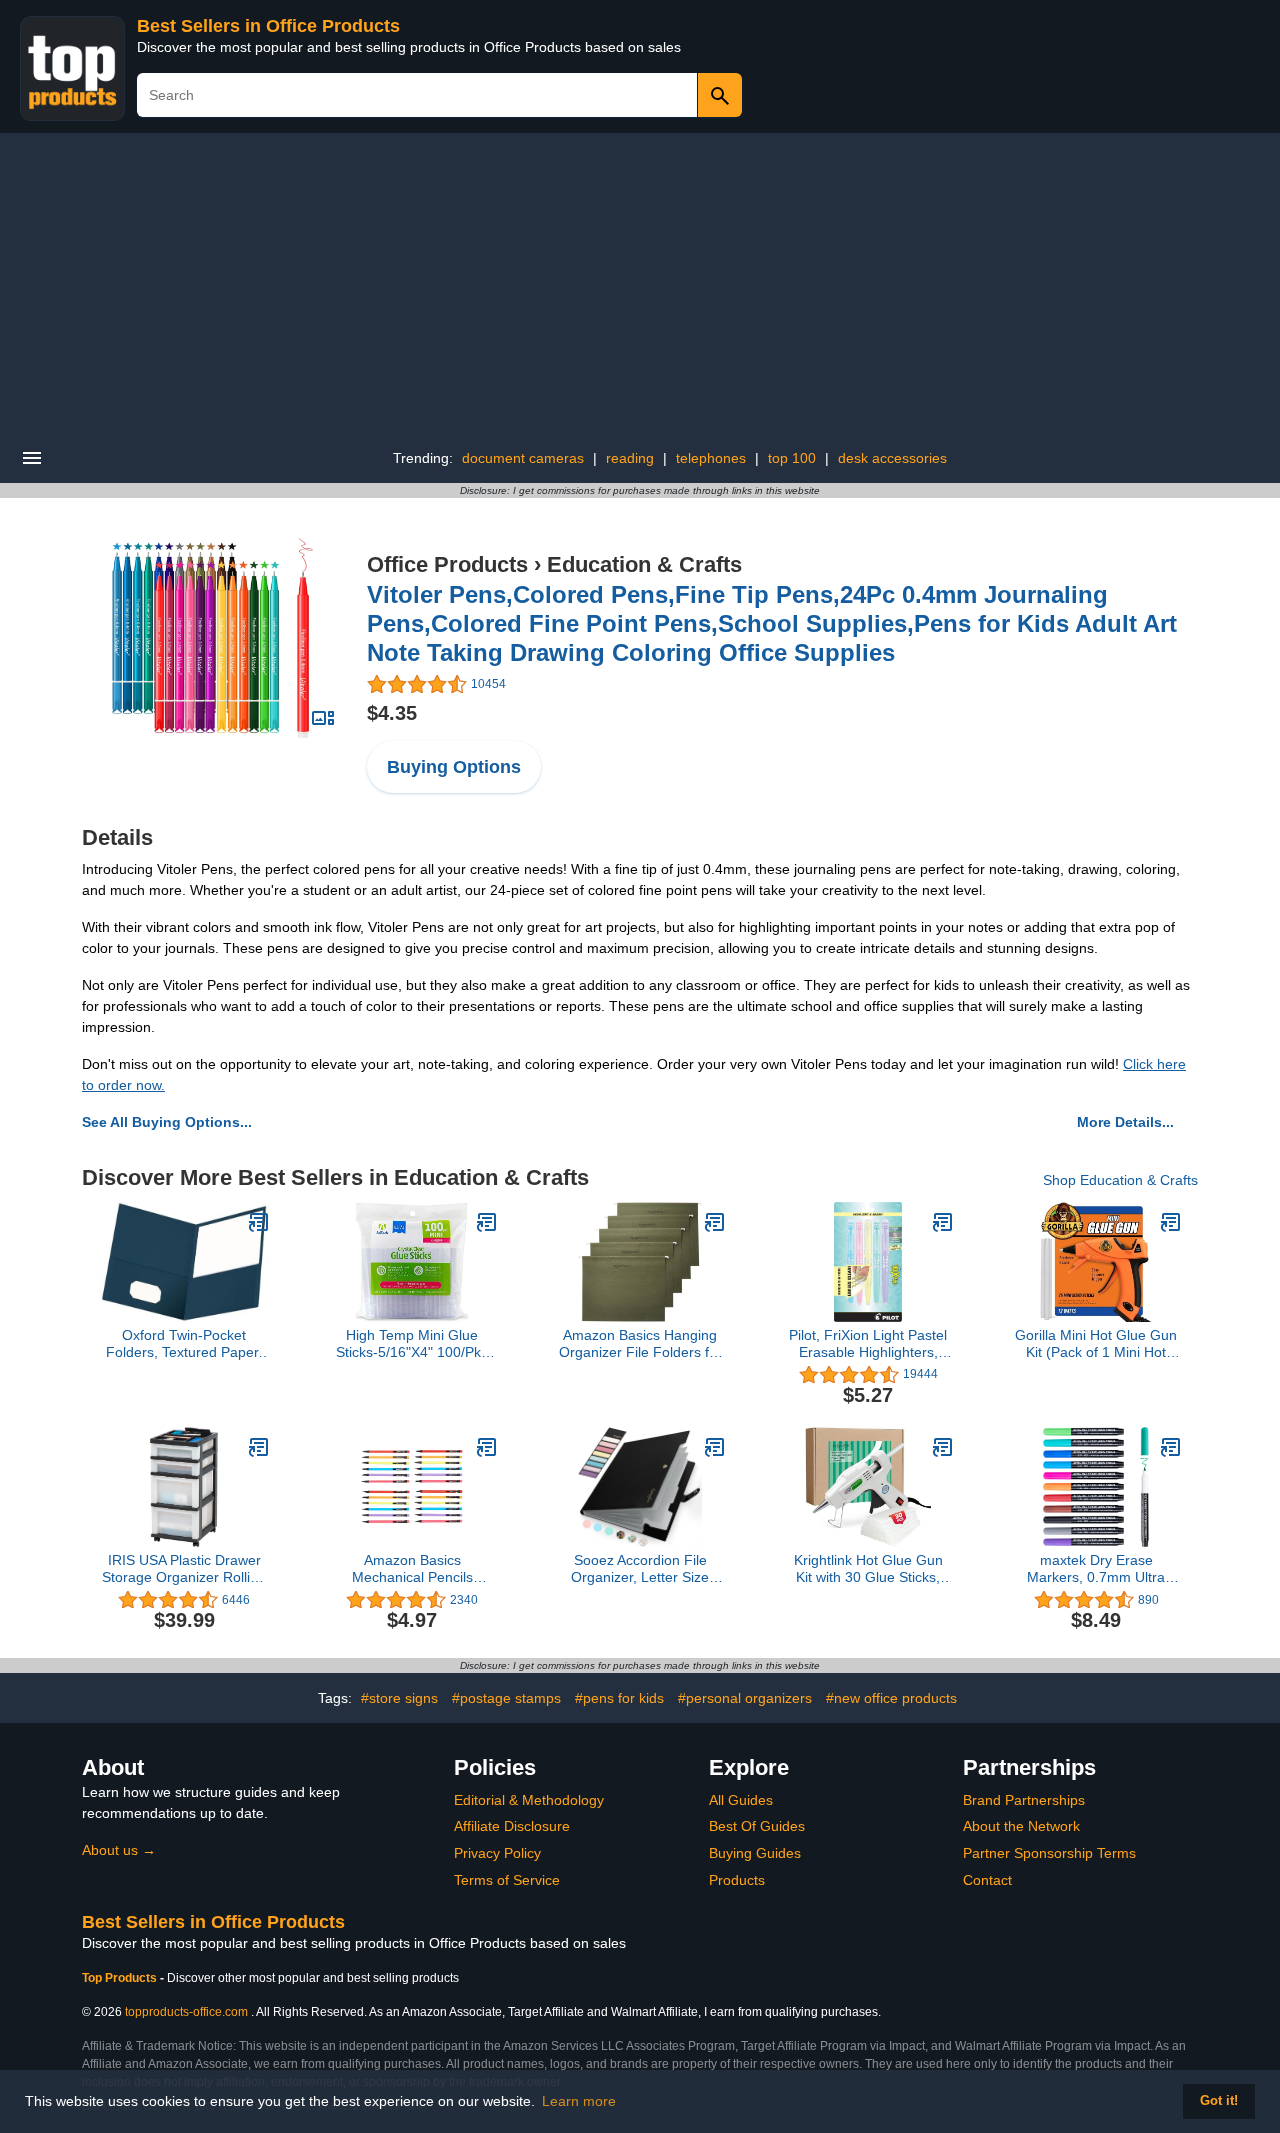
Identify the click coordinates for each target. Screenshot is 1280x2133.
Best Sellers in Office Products (268, 26)
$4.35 (392, 713)
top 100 (792, 458)
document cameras (523, 458)
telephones (711, 458)
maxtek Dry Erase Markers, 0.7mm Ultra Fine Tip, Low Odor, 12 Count (1096, 1569)
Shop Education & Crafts (1120, 1180)
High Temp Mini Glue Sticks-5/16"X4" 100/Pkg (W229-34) (412, 1344)
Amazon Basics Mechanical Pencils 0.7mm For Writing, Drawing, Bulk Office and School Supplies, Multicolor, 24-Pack (412, 1569)
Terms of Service (507, 1880)
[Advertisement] (640, 283)
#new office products (891, 1698)
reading (630, 458)
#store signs (399, 1698)
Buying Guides (755, 1853)
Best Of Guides (757, 1826)
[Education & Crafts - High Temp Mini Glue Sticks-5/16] (487, 1222)
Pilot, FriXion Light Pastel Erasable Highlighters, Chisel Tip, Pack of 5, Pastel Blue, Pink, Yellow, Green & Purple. (868, 1344)
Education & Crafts (644, 564)
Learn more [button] (579, 2101)
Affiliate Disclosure (512, 1826)
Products (737, 1880)
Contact (987, 1880)
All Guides (741, 1800)
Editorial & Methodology (529, 1800)
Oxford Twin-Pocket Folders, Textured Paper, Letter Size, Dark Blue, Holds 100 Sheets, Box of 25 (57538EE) (184, 1344)
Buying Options (454, 767)
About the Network (1021, 1826)
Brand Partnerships (1024, 1800)
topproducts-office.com (186, 2012)
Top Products (121, 1978)
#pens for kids (619, 1698)
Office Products (447, 564)
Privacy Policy (497, 1853)
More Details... (1125, 1122)
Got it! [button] (1219, 2101)
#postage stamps (506, 1698)
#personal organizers (745, 1698)
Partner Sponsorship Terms (1049, 1853)
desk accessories (892, 458)
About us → (119, 1850)
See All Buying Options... (167, 1122)
